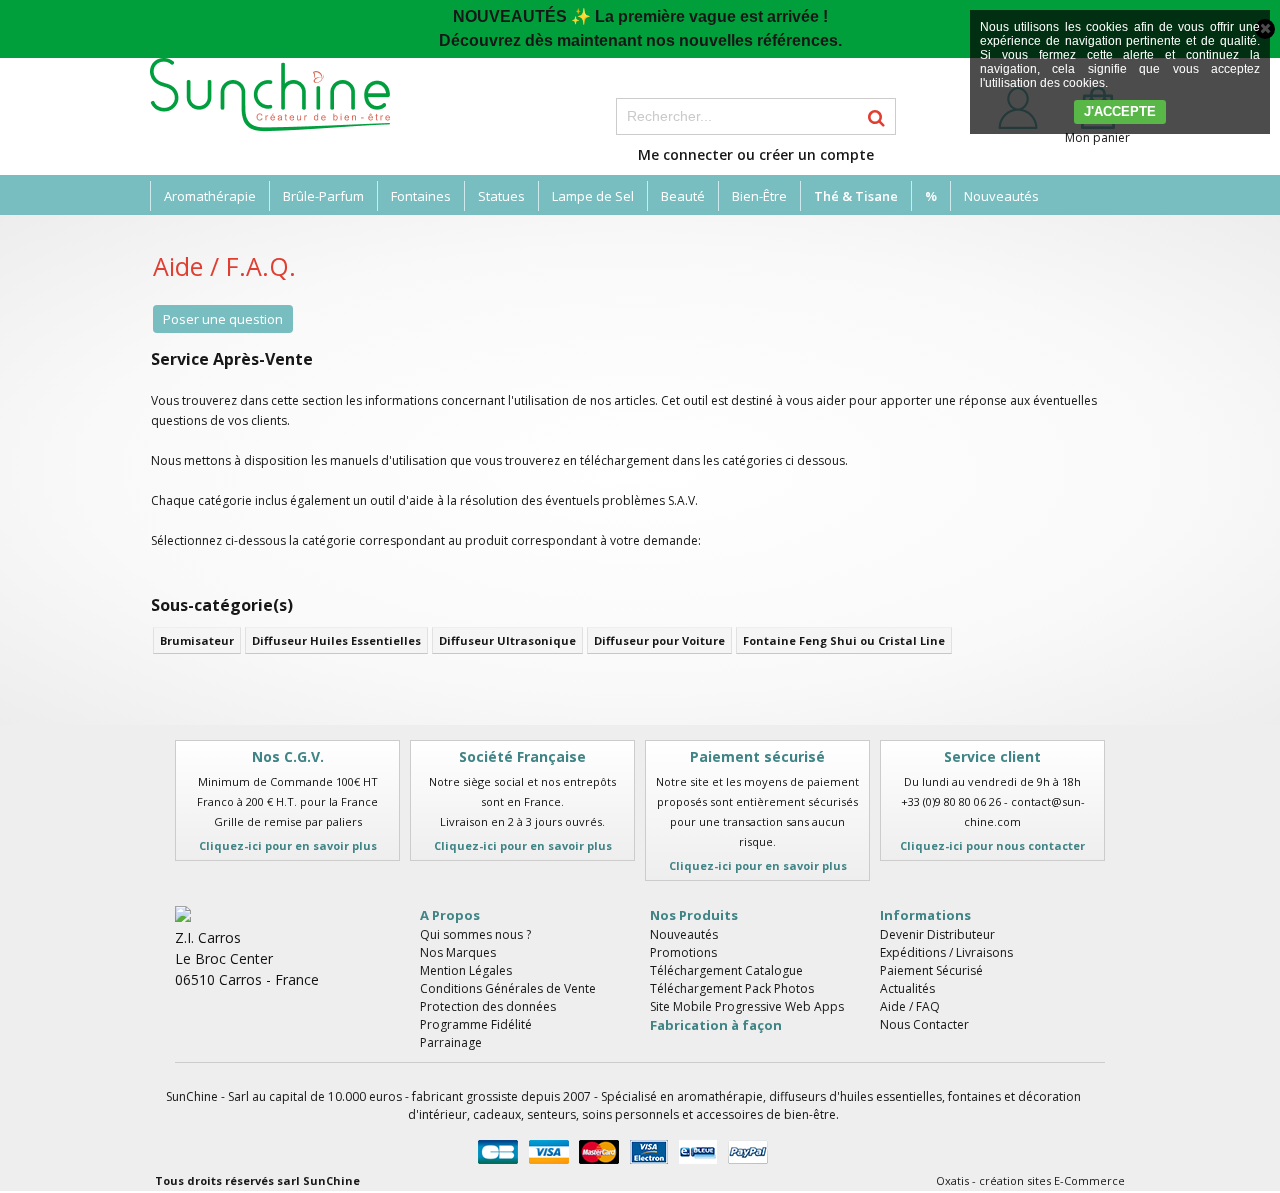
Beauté (683, 196)
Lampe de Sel (593, 196)
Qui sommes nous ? (475, 934)
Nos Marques (458, 952)
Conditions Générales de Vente (508, 988)
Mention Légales (466, 970)
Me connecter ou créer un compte (756, 154)
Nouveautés (1001, 196)
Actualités (907, 988)
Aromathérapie (210, 196)
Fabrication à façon (716, 1025)
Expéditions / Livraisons (946, 952)
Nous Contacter (924, 1024)
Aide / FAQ (910, 1006)
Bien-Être (759, 196)
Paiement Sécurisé (931, 970)
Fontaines (421, 196)
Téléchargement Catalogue (726, 970)
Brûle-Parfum (323, 196)
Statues (501, 196)
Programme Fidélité (476, 1024)
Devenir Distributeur (937, 934)
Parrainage (451, 1042)
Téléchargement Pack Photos (732, 988)
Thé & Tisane (856, 196)
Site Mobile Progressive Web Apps (747, 1006)
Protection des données (488, 1006)
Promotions (683, 952)
